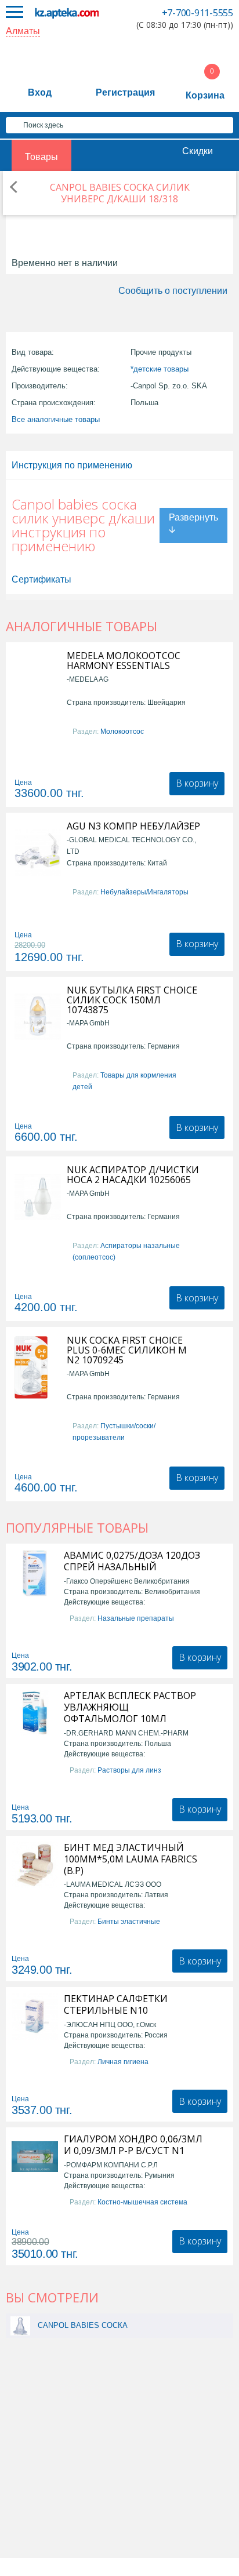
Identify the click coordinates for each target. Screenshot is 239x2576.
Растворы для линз (129, 1770)
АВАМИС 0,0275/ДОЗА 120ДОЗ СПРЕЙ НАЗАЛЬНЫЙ (132, 1561)
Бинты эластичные (129, 1922)
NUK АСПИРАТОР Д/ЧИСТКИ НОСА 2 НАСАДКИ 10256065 (133, 1175)
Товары (41, 157)
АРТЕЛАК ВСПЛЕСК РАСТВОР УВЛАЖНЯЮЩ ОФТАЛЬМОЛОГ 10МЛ (130, 1707)
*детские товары (160, 369)
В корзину (197, 783)
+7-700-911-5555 (198, 13)
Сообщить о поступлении (173, 291)
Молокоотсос (122, 732)
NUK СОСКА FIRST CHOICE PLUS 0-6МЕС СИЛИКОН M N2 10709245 (127, 1350)
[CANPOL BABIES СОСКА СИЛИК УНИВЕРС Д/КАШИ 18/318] (20, 2325)
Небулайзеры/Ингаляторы (144, 892)
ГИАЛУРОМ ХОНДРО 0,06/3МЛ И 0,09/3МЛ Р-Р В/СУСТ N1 (133, 2145)
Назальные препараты (136, 1618)
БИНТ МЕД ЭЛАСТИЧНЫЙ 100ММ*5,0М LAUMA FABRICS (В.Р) (131, 1859)
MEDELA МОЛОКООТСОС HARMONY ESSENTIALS (124, 661)
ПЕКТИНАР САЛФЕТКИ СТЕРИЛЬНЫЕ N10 (116, 2004)
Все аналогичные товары (56, 419)
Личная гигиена (123, 2062)
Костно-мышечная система (142, 2202)
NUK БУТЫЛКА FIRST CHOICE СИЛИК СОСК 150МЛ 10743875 (132, 1000)
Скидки (198, 151)
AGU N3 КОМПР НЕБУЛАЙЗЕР (133, 826)
